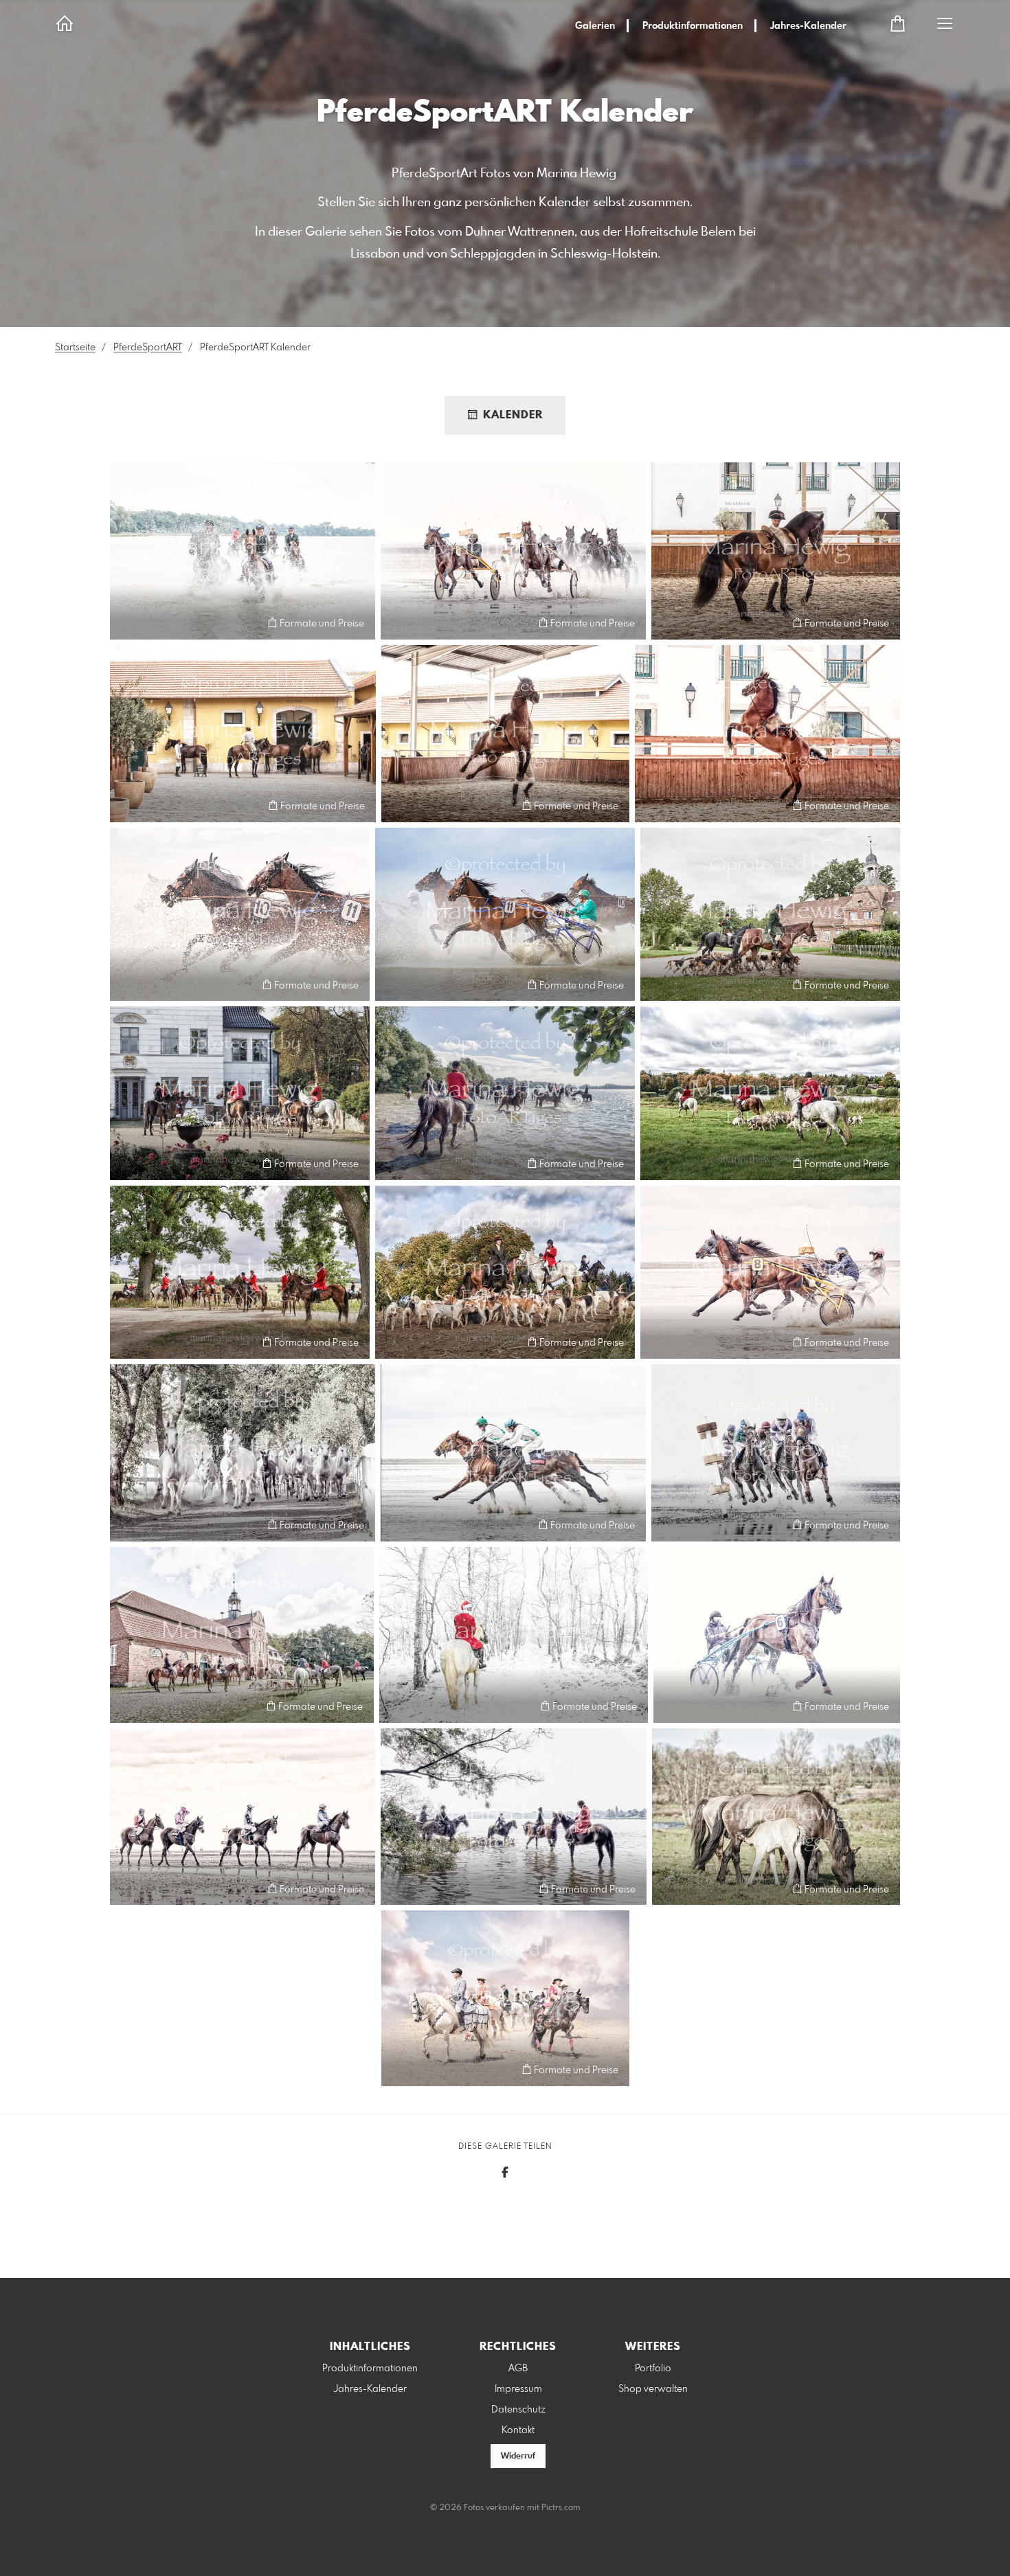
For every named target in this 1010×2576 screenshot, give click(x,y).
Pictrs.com (561, 2508)
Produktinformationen (693, 26)
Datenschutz (518, 2410)
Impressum (518, 2389)
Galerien (595, 26)
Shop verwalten (653, 2389)
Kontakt (518, 2430)
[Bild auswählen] (127, 623)
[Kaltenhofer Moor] (514, 1635)
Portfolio (653, 2369)
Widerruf (518, 2456)
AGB (518, 2369)
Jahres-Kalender (808, 26)
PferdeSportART (148, 348)
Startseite (75, 348)
